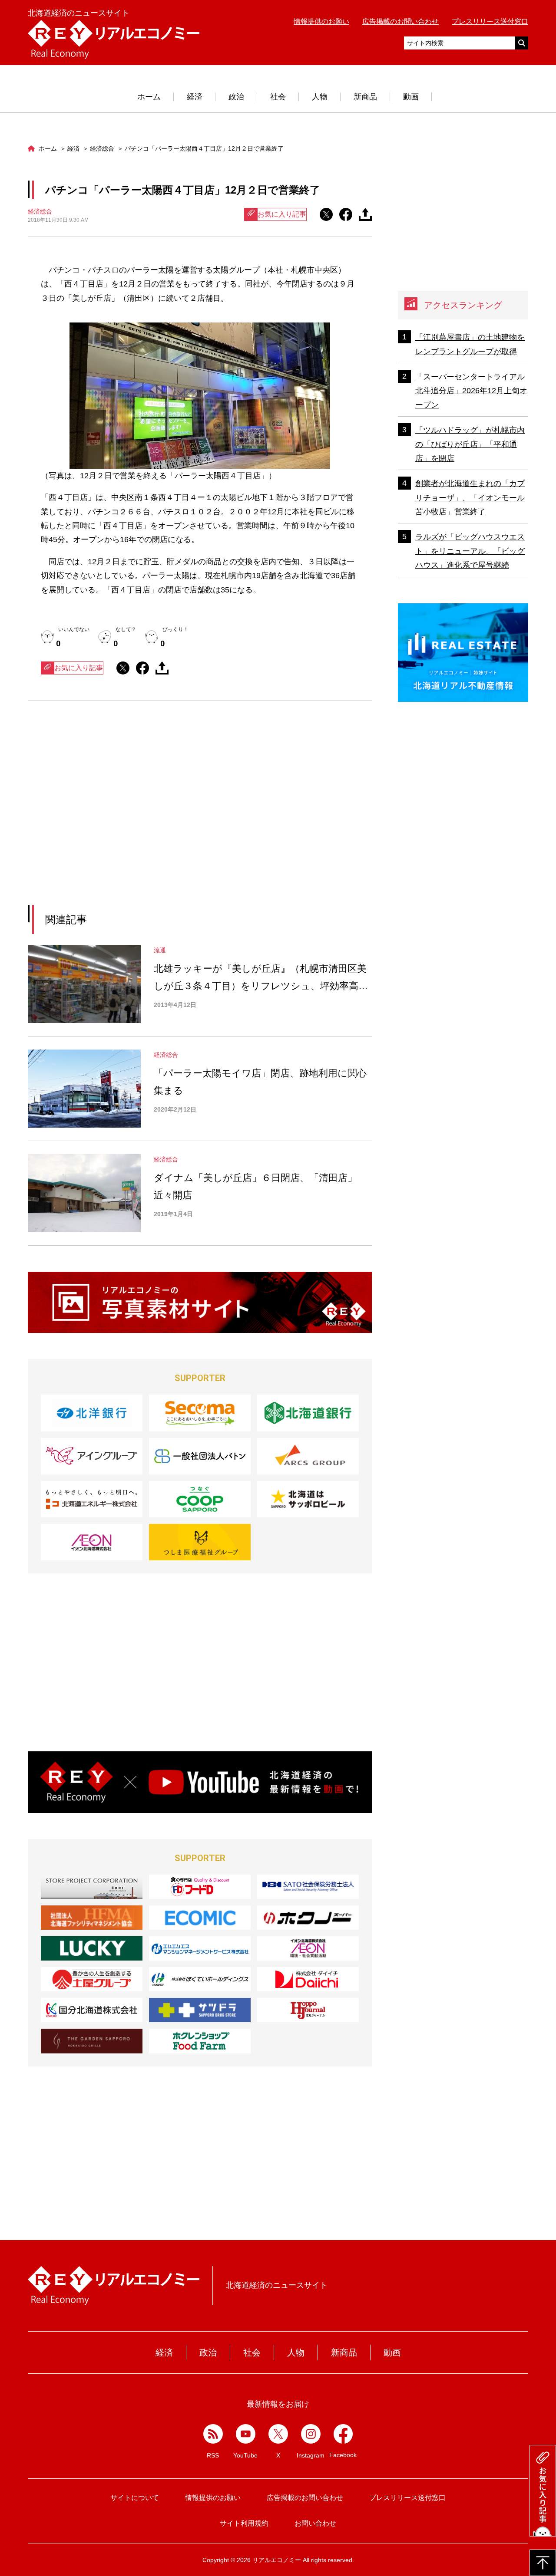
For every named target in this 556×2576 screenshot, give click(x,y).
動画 (411, 97)
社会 (278, 97)
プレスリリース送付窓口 (490, 21)
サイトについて (135, 2498)
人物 (320, 97)
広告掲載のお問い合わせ (400, 21)
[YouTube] (246, 2434)
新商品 (365, 97)
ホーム (149, 97)
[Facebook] (343, 2434)
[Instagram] (311, 2434)
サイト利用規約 (244, 2523)
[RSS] (213, 2434)
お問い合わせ (315, 2523)
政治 (236, 97)
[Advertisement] (120, 814)
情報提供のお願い (321, 21)
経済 (195, 97)
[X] (278, 2434)
